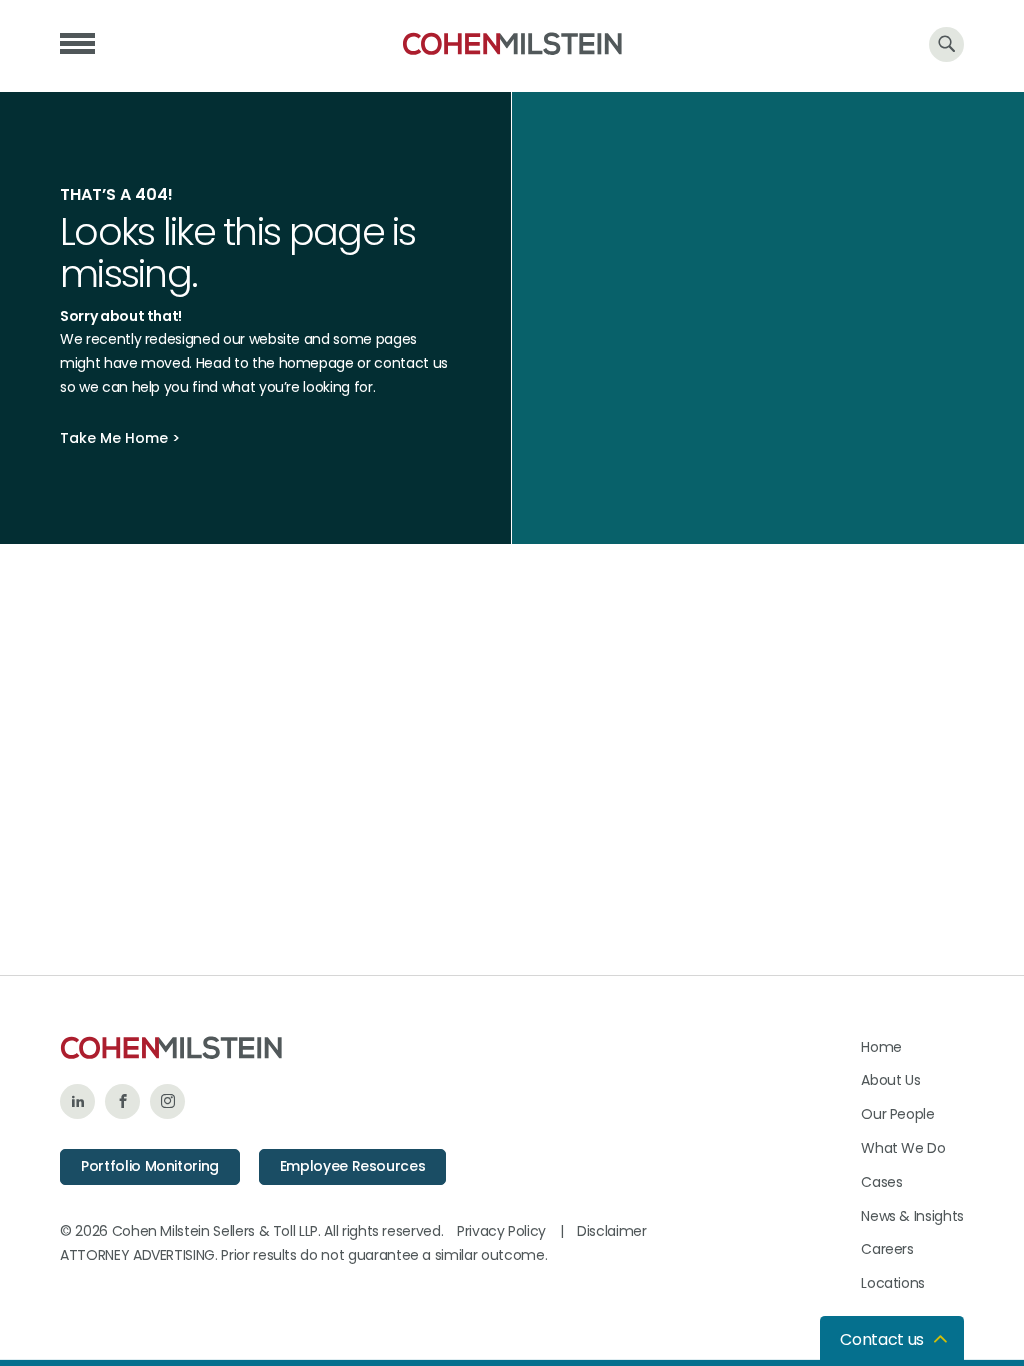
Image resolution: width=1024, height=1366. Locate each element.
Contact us (882, 1339)
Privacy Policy (501, 1231)
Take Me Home (114, 438)
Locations (893, 1283)
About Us (890, 1080)
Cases (881, 1182)
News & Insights (912, 1216)
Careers (887, 1249)
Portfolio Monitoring (150, 1166)
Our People (898, 1114)
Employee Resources (353, 1166)
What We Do (903, 1148)
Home (881, 1047)
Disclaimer (612, 1231)
